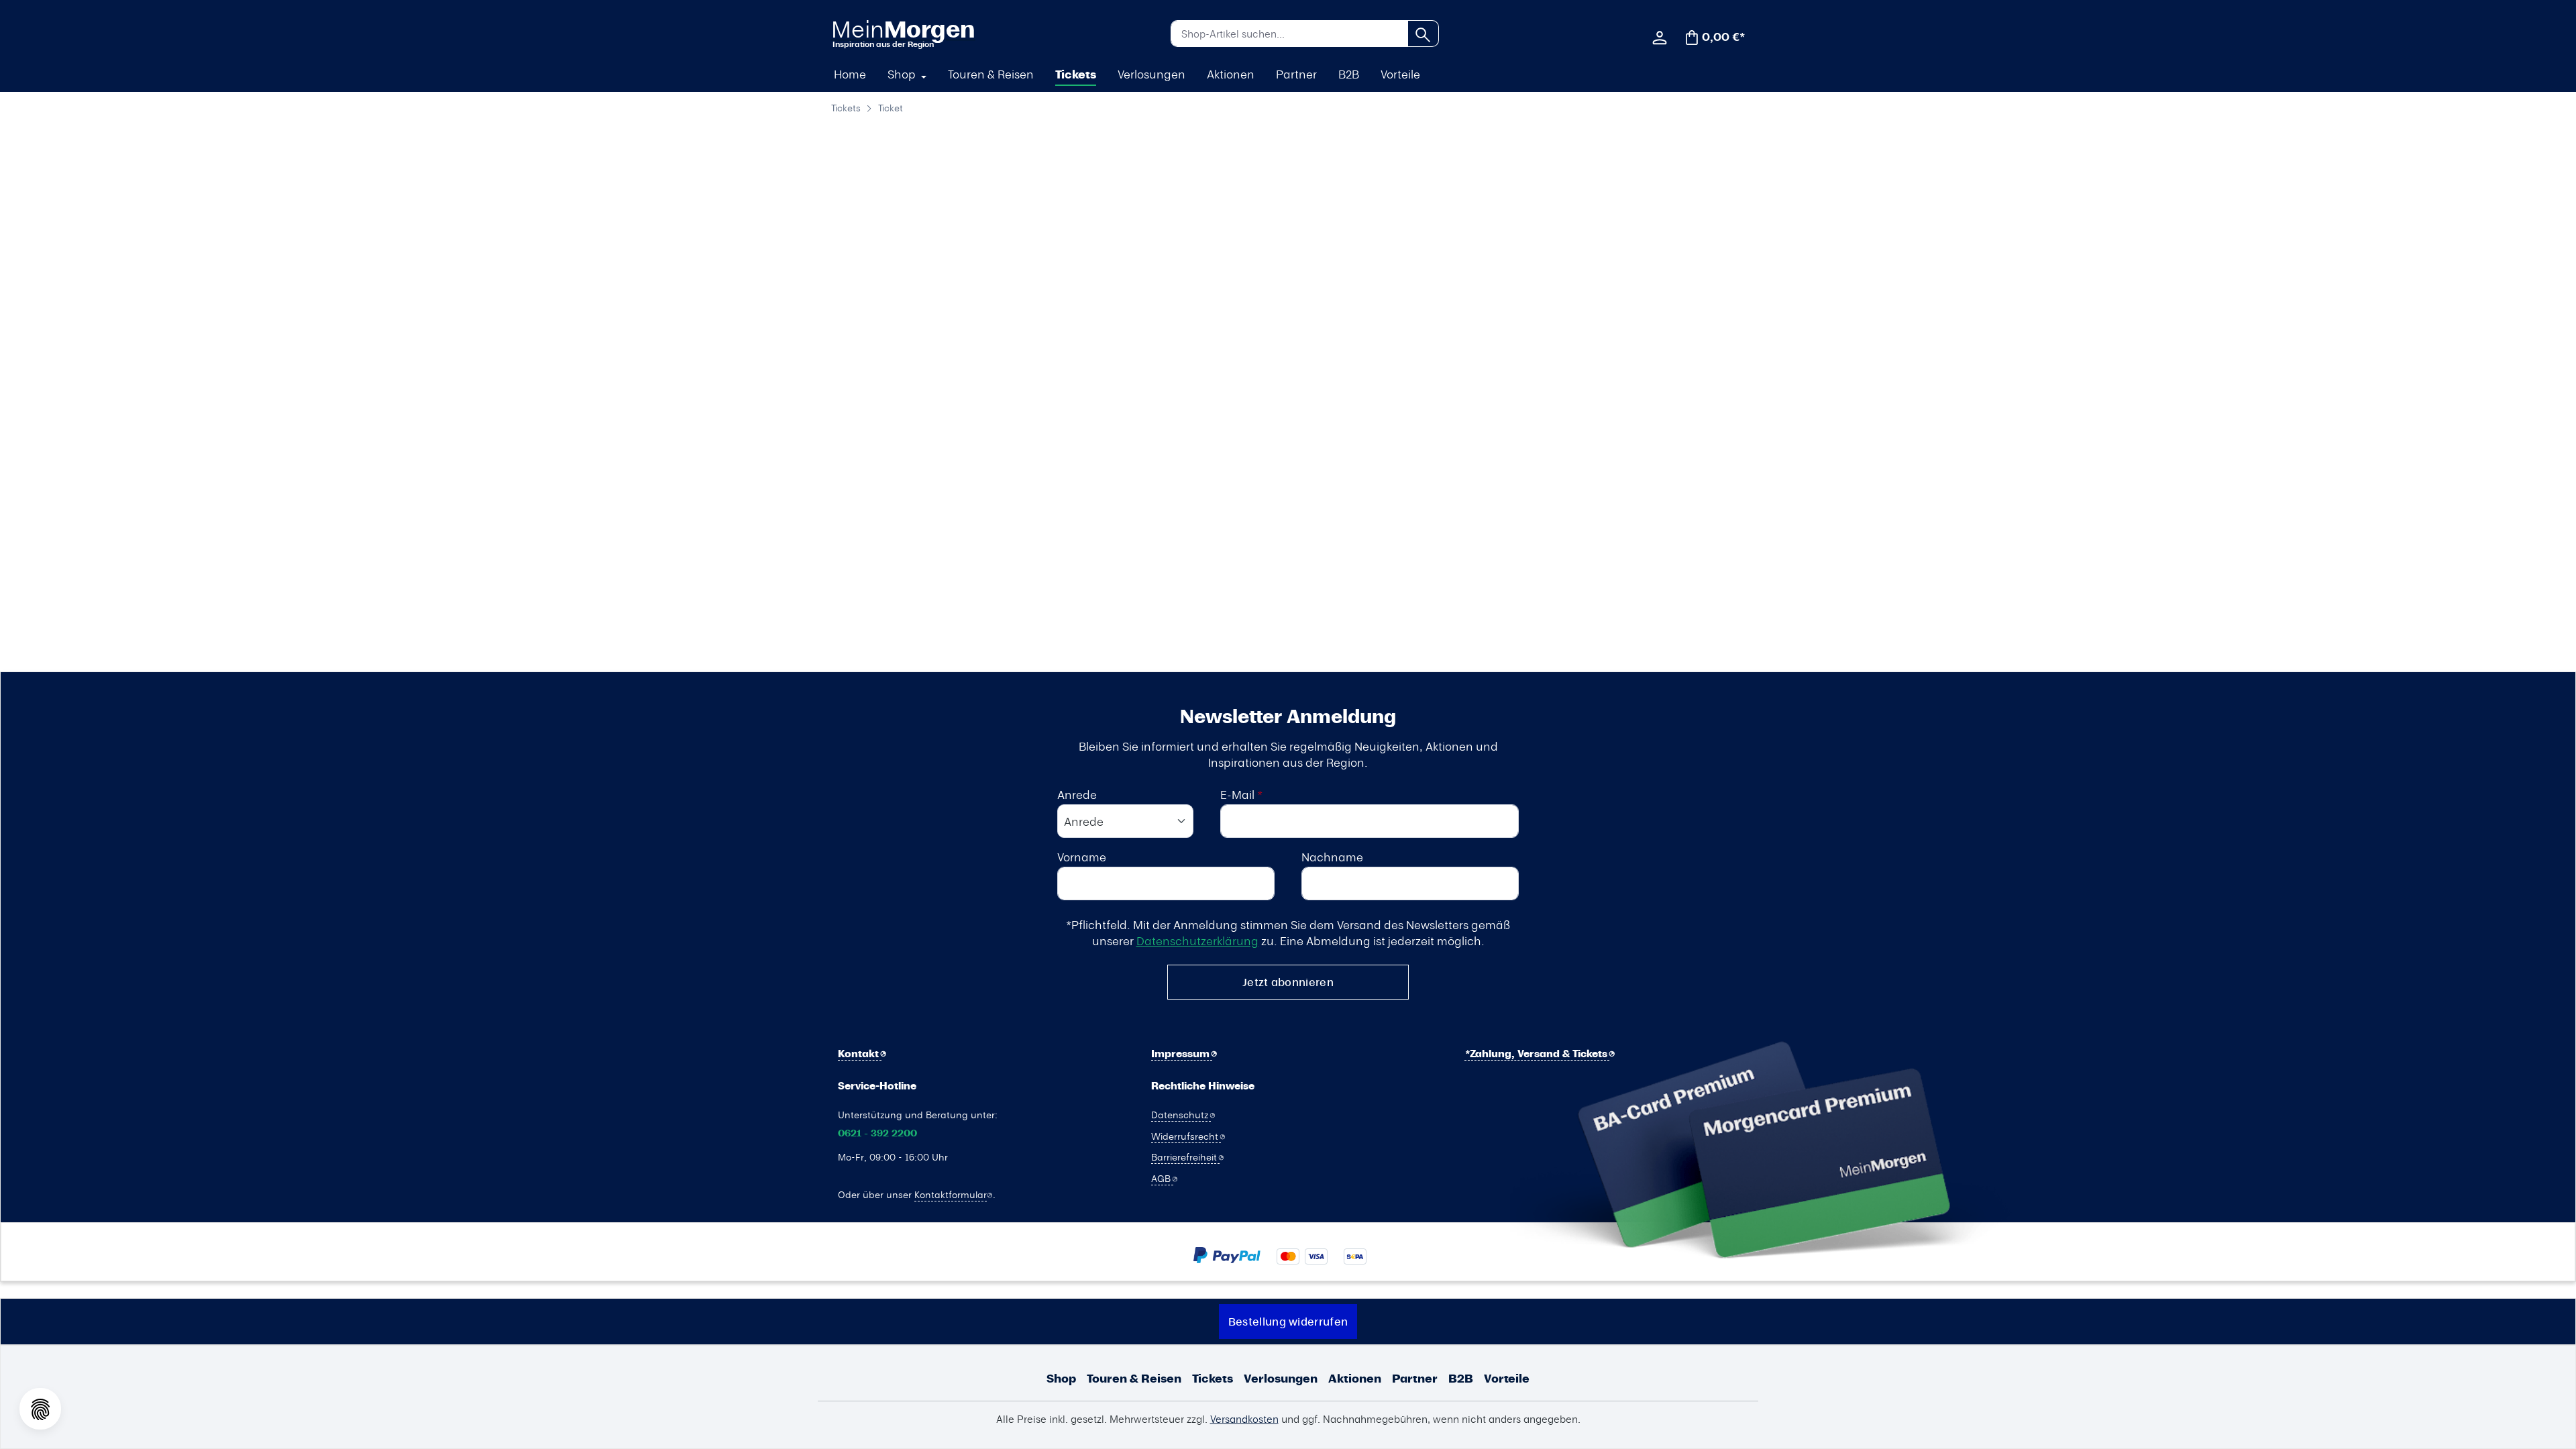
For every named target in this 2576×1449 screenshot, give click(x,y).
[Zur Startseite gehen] (903, 33)
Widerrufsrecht (1186, 1136)
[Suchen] (1423, 34)
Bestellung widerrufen (1288, 1321)
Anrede (1077, 794)
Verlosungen (1281, 1378)
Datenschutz (1181, 1114)
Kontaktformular (951, 1194)
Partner (1415, 1378)
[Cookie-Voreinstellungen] (40, 1409)
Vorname (1082, 857)
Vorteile (1507, 1378)
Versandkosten (1244, 1419)
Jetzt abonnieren (1288, 982)
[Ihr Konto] (1660, 36)
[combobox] (1289, 34)
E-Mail (1241, 794)
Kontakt (860, 1054)
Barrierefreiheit (1185, 1157)
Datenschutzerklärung (1197, 941)
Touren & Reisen (1134, 1378)
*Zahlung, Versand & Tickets (1538, 1054)
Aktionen (1355, 1378)
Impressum (1182, 1054)
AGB (1162, 1178)
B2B (1461, 1378)
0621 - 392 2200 (877, 1133)
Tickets (1213, 1378)
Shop (1061, 1378)
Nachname (1332, 857)
